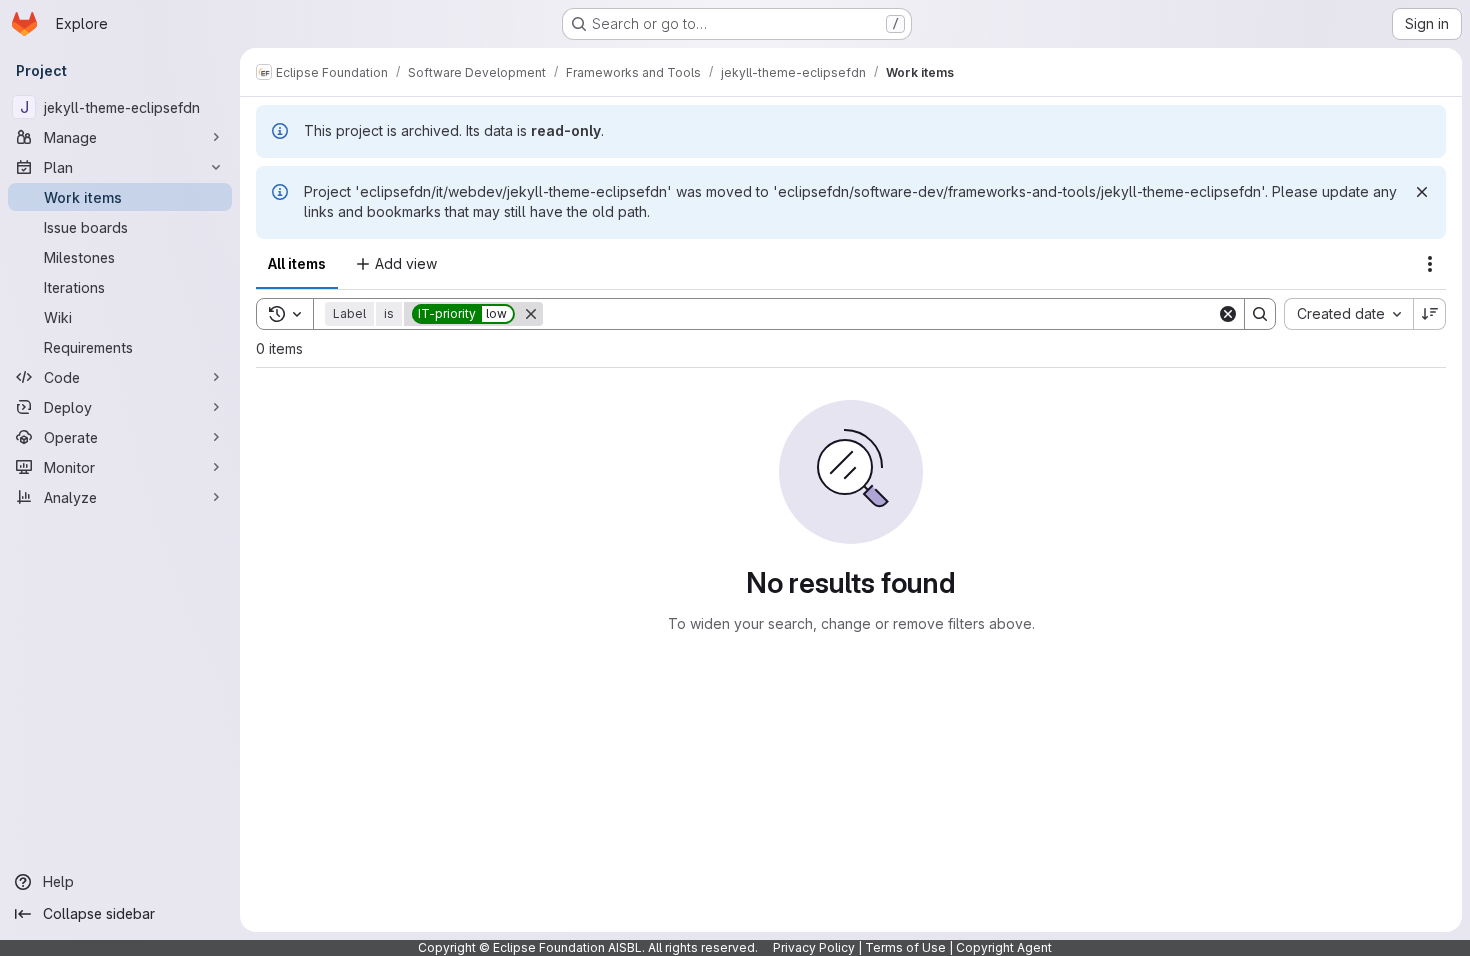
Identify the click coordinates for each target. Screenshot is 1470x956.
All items (297, 263)
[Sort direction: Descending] (1430, 314)
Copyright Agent (1004, 947)
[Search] (1260, 314)
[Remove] (531, 314)
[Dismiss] (1422, 192)
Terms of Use (905, 947)
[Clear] (1228, 314)
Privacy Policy (814, 947)
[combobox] (1348, 314)
